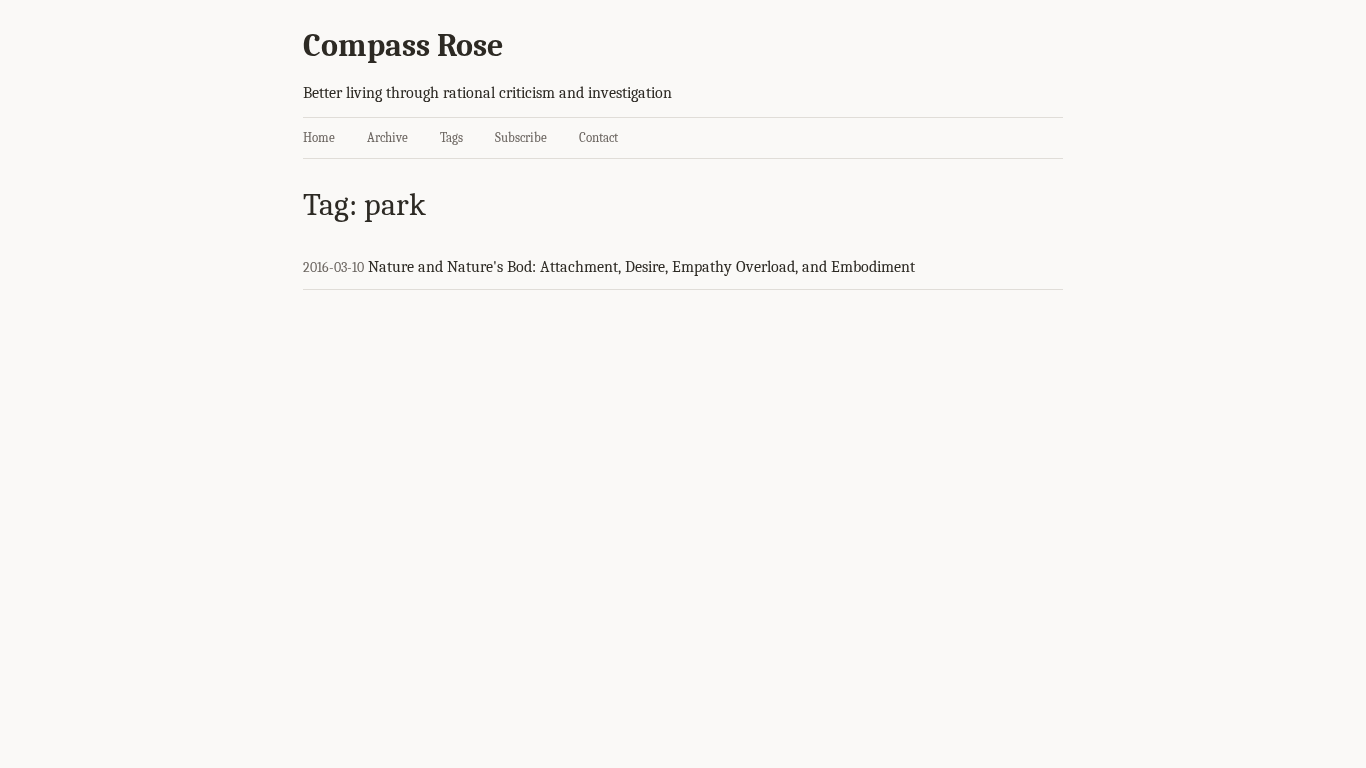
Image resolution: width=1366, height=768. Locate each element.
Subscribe (521, 137)
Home (319, 137)
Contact (598, 137)
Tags (451, 137)
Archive (387, 137)
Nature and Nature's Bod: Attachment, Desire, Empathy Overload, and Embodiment (641, 267)
